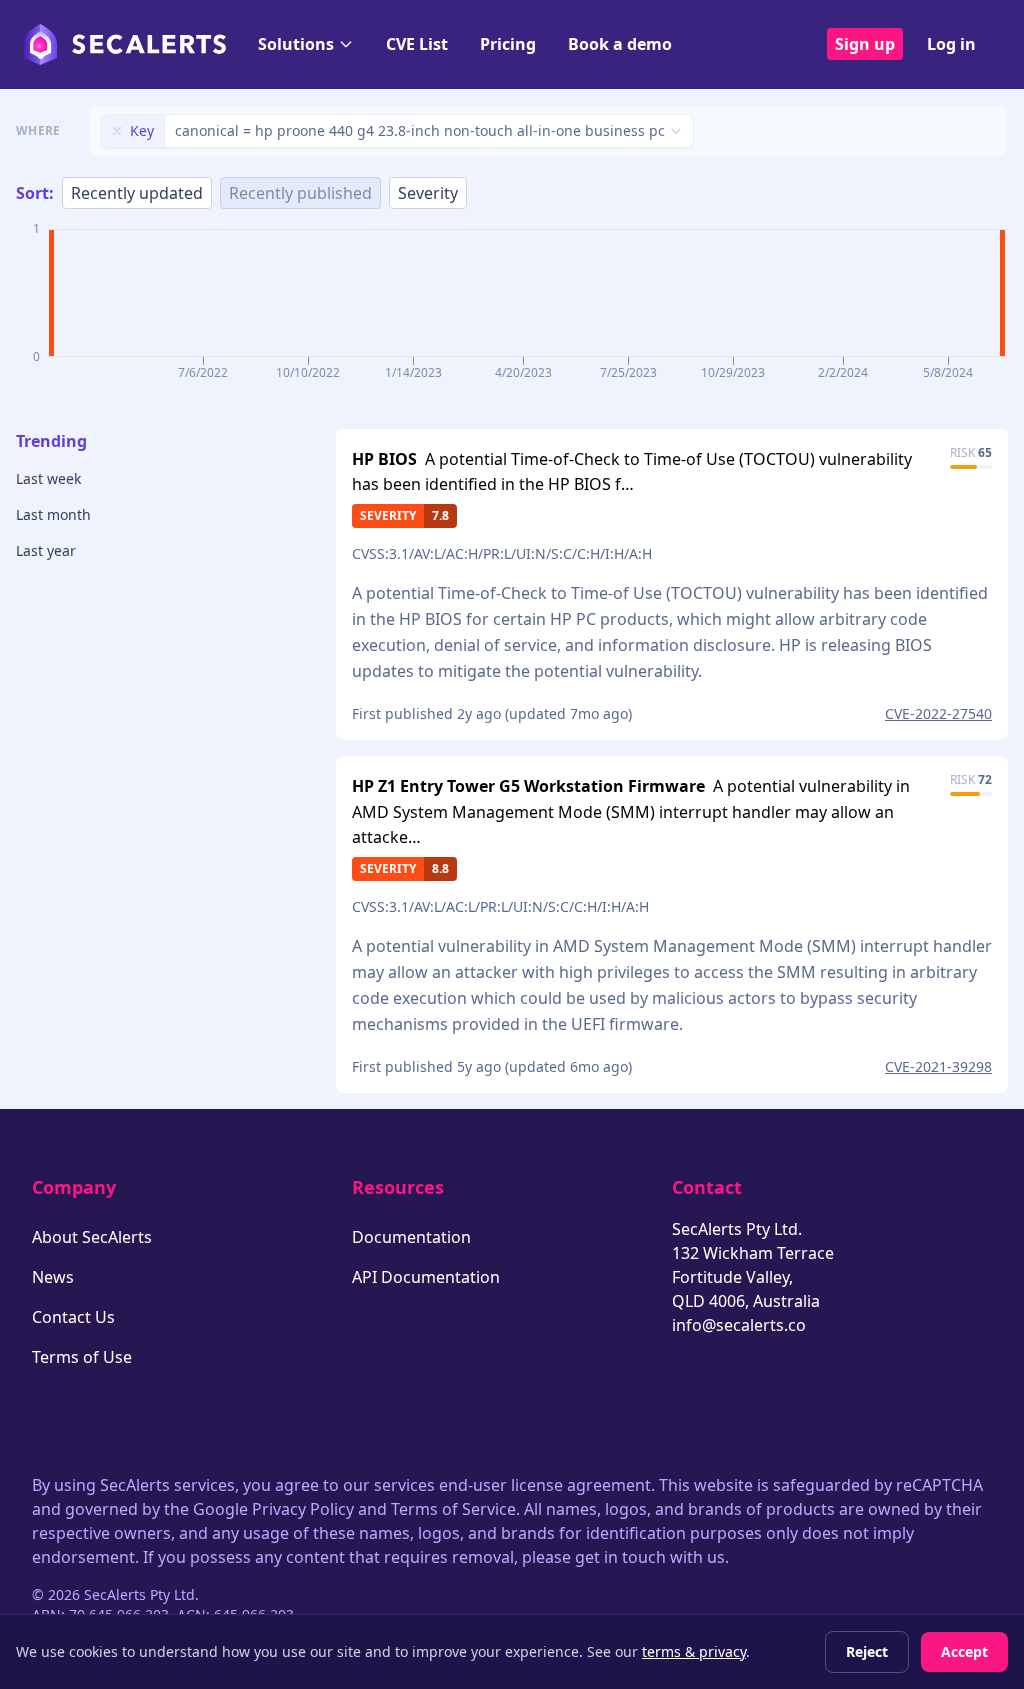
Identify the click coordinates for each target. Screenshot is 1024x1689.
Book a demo (620, 44)
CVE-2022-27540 (938, 713)
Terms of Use (82, 1357)
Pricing (508, 44)
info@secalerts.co (739, 1325)
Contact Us (73, 1317)
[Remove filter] (117, 131)
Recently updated (137, 193)
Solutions (296, 44)
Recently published (300, 193)
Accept (964, 1651)
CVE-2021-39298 (938, 1066)
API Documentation (426, 1277)
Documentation (411, 1237)
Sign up (865, 44)
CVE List (417, 44)
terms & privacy (694, 1651)
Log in (951, 44)
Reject (867, 1651)
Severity (428, 193)
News (53, 1277)
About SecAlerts (92, 1237)
